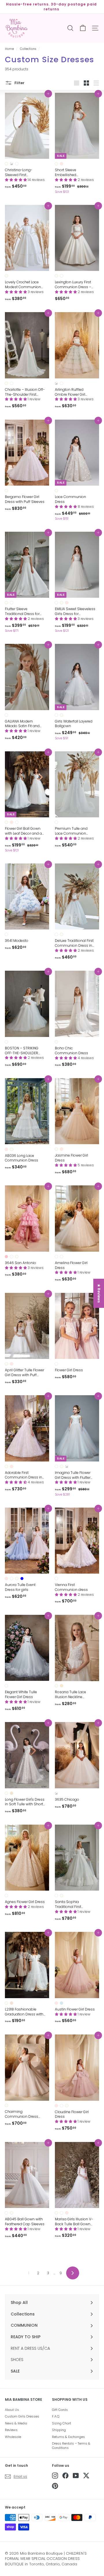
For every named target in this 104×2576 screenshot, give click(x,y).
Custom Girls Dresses (22, 2416)
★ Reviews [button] (99, 1293)
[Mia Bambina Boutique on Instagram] (55, 2476)
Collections (28, 49)
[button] (16, 180)
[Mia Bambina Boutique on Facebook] (65, 2476)
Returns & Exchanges (68, 2437)
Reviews (11, 2430)
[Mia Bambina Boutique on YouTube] (76, 2476)
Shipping (59, 2430)
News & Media (16, 2423)
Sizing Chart (62, 2423)
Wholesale (13, 2437)
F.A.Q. (56, 2416)
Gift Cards (60, 2410)
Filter (19, 83)
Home (9, 49)
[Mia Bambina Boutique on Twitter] (86, 2476)
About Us (12, 2410)
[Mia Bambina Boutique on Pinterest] (55, 2486)
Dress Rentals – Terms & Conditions (71, 2446)
